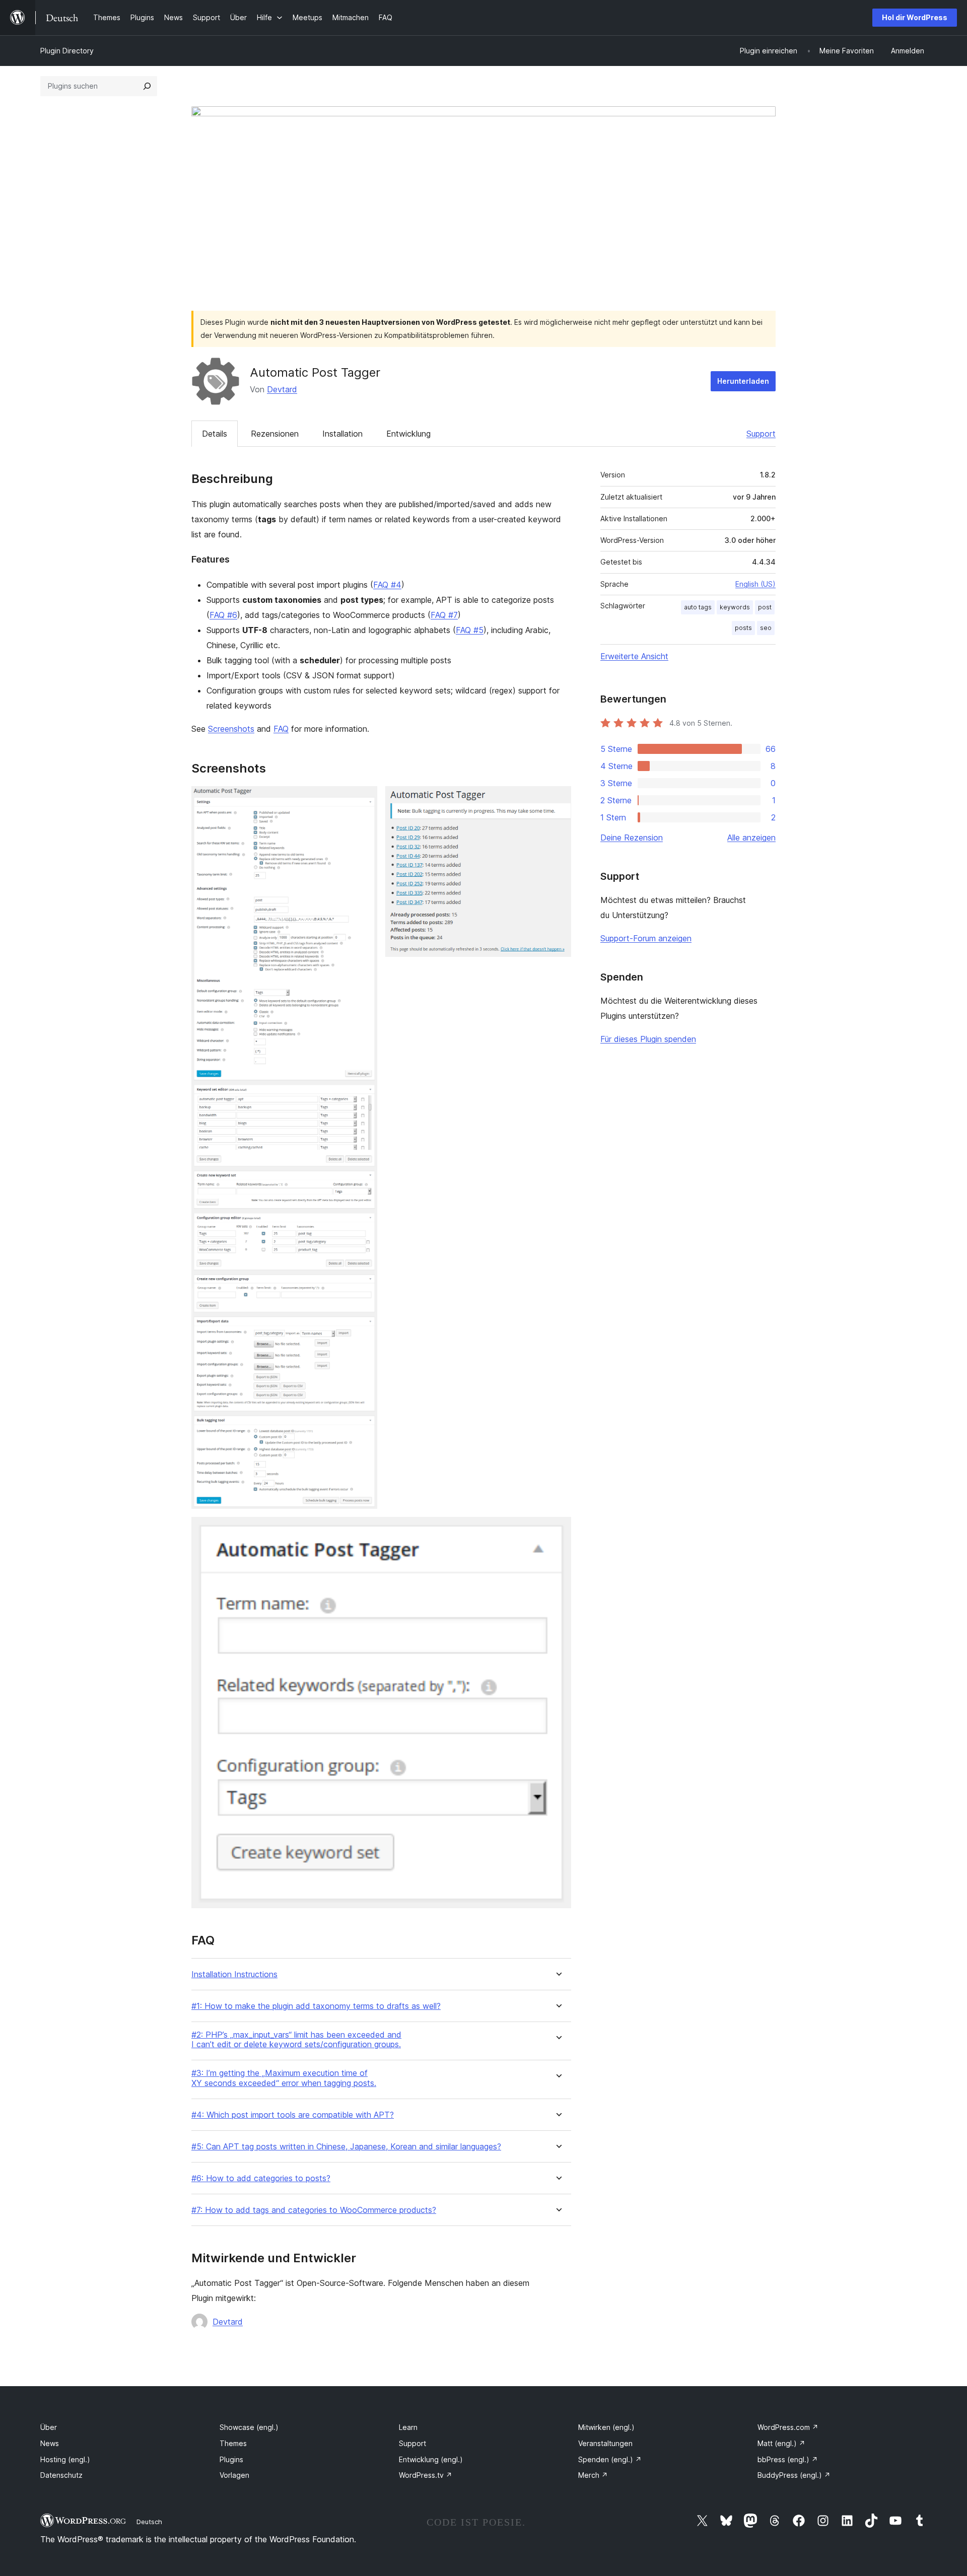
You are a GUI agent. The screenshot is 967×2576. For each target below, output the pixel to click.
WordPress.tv (426, 2475)
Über (49, 2427)
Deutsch (149, 2522)
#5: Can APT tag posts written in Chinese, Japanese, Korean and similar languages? (346, 2147)
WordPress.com (788, 2427)
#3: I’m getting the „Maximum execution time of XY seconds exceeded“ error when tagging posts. (284, 2078)
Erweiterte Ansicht (634, 656)
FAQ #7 (444, 615)
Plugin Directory (67, 51)
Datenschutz (61, 2475)
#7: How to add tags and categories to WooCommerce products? (314, 2210)
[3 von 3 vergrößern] (558, 1530)
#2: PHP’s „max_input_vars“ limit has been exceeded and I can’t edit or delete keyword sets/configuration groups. (296, 2040)
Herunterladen (743, 381)
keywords (735, 607)
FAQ (281, 729)
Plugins (231, 2459)
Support (761, 434)
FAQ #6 (223, 615)
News (50, 2443)
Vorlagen (234, 2475)
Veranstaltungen (605, 2443)
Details (215, 434)
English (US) (755, 584)
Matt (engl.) (781, 2443)
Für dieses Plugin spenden (648, 1039)
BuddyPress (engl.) (794, 2475)
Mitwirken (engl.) (606, 2427)
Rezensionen (275, 434)
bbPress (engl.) (788, 2459)
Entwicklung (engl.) (431, 2459)
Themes (233, 2443)
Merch (593, 2475)
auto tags (698, 607)
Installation (342, 434)
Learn (408, 2427)
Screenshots (231, 729)
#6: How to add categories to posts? (261, 2178)
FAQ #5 (470, 630)
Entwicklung (408, 434)
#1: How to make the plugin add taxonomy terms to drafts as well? (316, 2006)
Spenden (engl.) (610, 2459)
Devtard (282, 389)
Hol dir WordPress (915, 17)
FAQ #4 (387, 585)
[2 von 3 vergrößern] (558, 800)
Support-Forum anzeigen (646, 938)
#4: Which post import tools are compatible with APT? (293, 2115)
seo (766, 628)
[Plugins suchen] (147, 86)
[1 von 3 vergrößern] (364, 800)
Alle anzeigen (751, 838)
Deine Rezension (632, 838)
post (765, 607)
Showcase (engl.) (249, 2427)
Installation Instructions (234, 1974)
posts (743, 628)
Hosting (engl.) (65, 2459)
